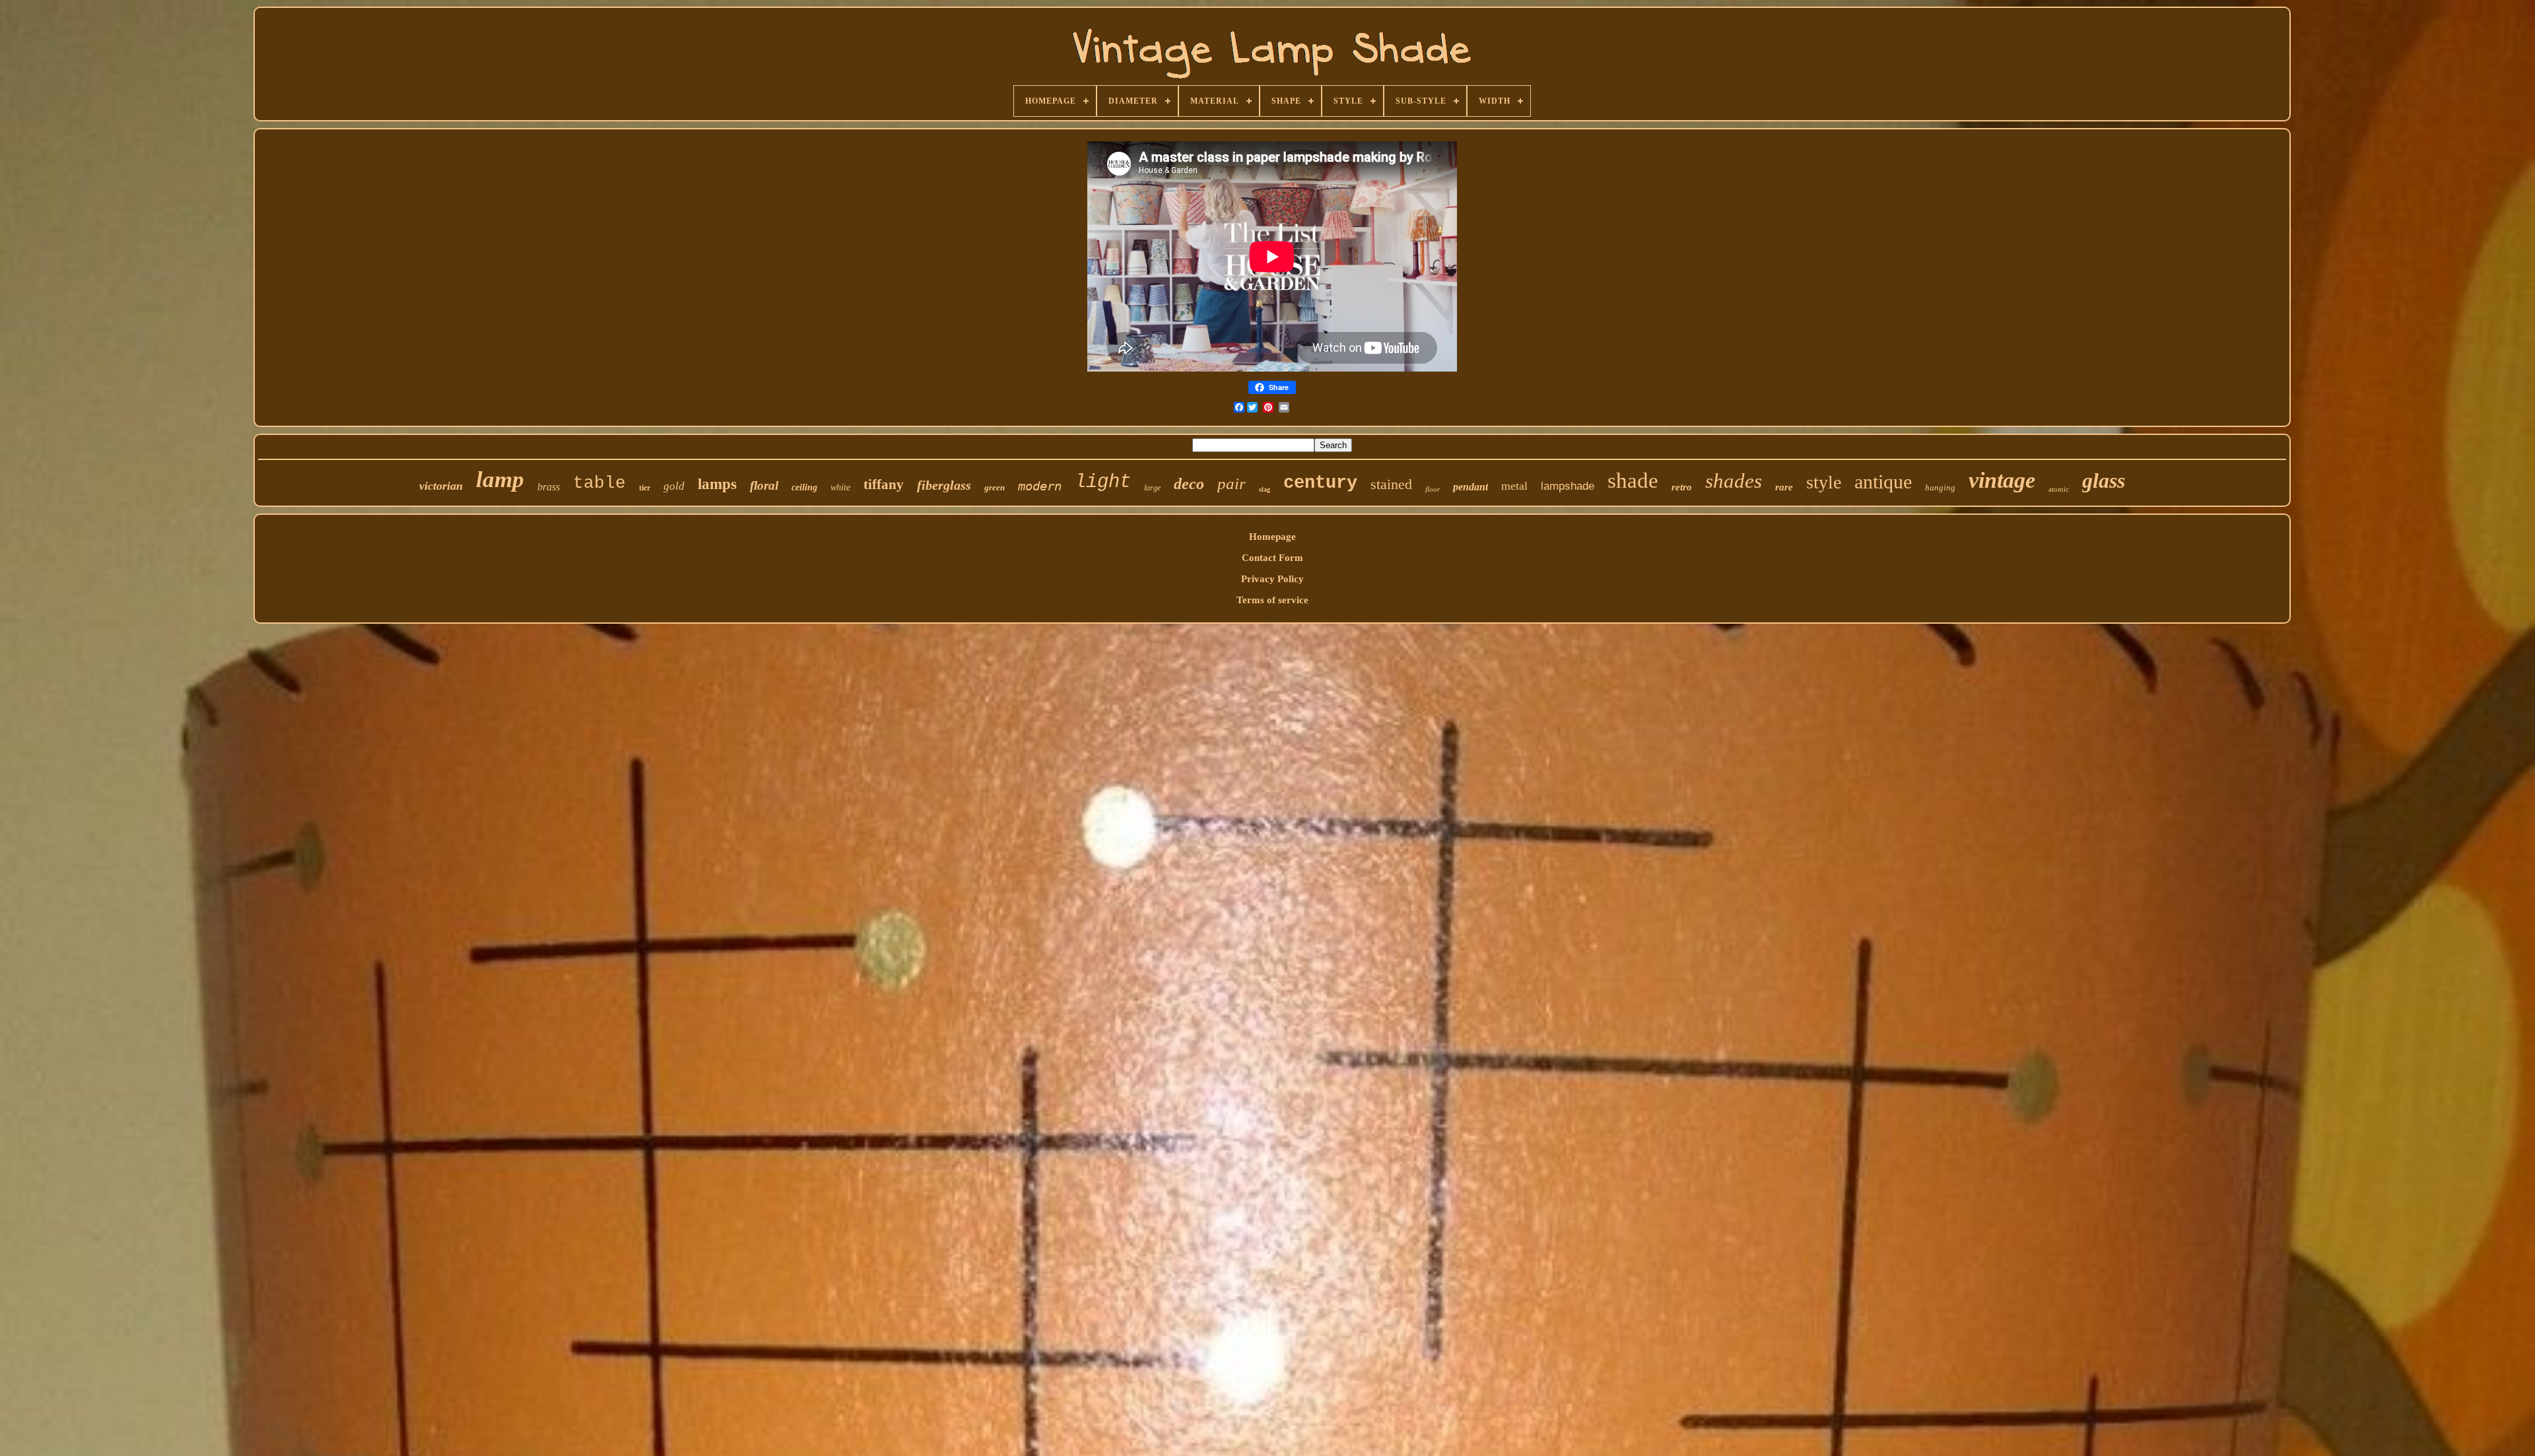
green (995, 487)
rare (1784, 487)
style (1824, 482)
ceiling (804, 487)
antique (1883, 481)
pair (1232, 483)
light (1103, 482)
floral (764, 485)
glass (2104, 480)
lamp (500, 480)
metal (1514, 486)
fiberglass (944, 485)
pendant (1470, 487)
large (1152, 488)
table (599, 483)
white (840, 487)
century (1320, 483)
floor (1433, 489)
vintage (2002, 480)
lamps (717, 484)
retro (1682, 487)
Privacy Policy (1272, 579)
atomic (2059, 489)
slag (1265, 489)
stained (1391, 484)
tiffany (884, 484)
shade (1633, 480)
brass (549, 487)
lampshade (1568, 486)
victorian (441, 486)
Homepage (1272, 537)
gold (674, 486)
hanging (1940, 487)
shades (1734, 481)
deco (1189, 484)
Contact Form (1272, 558)
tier (645, 488)
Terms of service (1272, 600)
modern (1040, 486)
